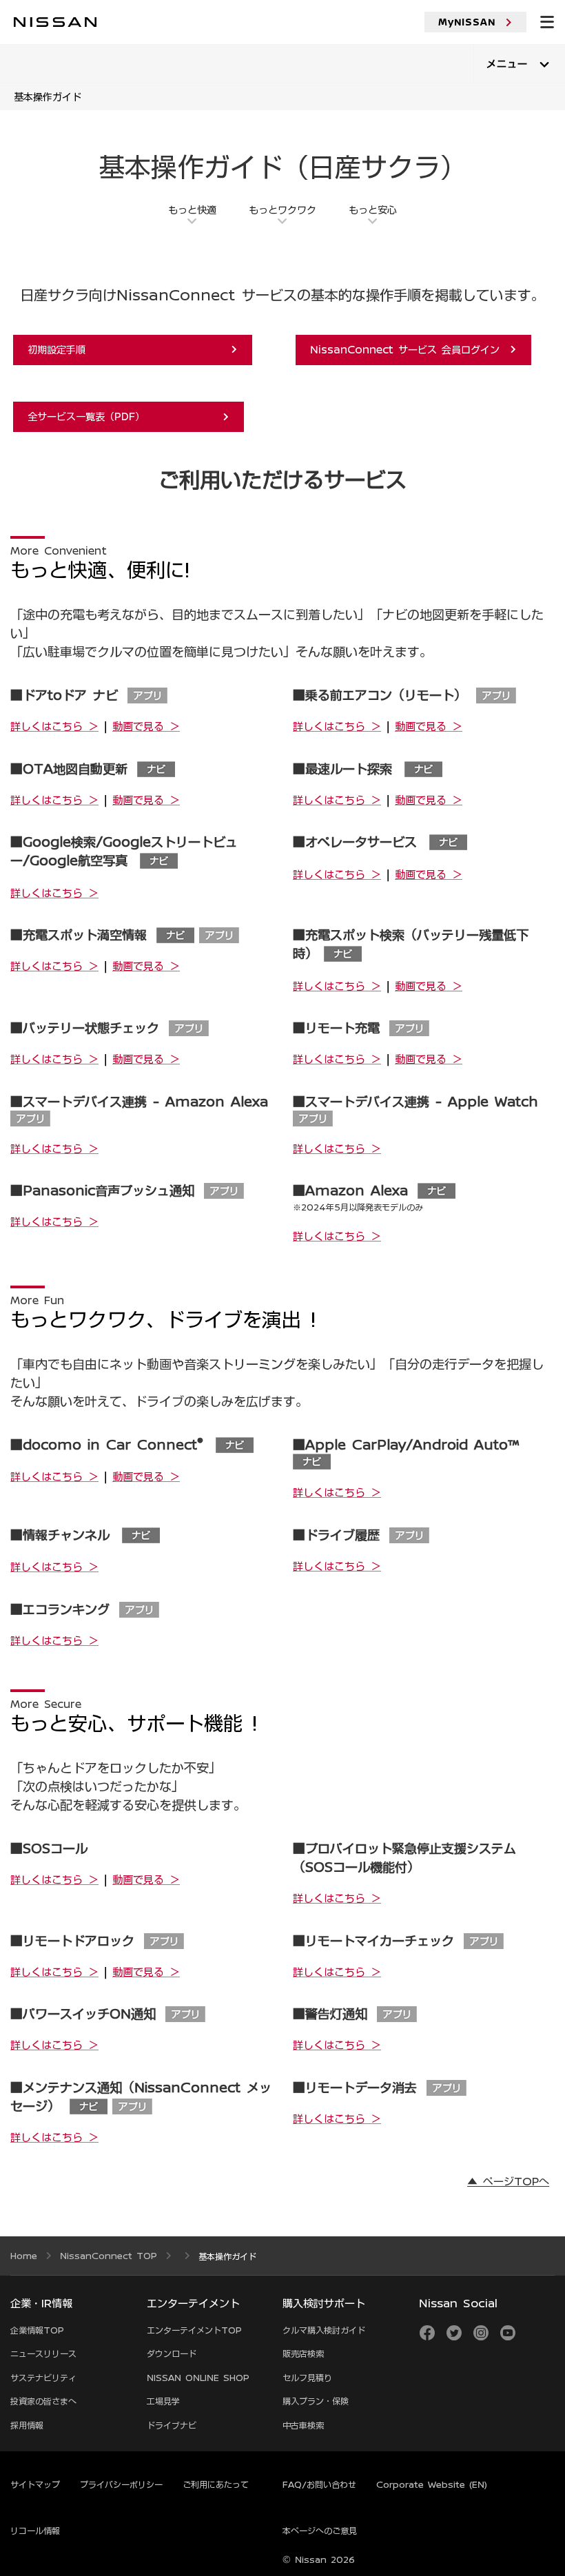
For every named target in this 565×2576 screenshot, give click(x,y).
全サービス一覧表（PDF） (120, 416)
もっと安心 (373, 209)
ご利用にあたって (216, 2484)
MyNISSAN (467, 22)
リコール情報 (35, 2531)
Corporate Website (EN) (432, 2484)
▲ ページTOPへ (508, 2181)
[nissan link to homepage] (55, 22)
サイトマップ (35, 2484)
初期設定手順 (124, 349)
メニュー (507, 64)
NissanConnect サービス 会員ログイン (405, 349)
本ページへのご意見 (320, 2531)
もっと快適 (192, 209)
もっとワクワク (282, 209)
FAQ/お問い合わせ (319, 2484)
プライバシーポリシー (121, 2484)
